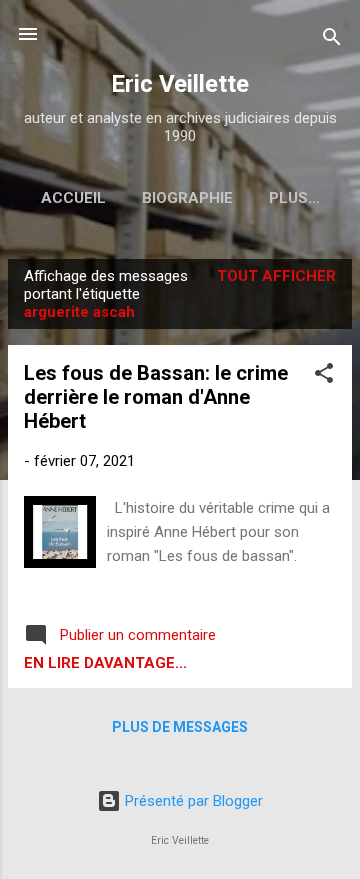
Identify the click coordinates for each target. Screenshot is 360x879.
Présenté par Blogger (192, 801)
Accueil (73, 198)
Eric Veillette (180, 84)
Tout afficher (276, 276)
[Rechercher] (332, 40)
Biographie (187, 198)
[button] (324, 376)
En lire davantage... (105, 663)
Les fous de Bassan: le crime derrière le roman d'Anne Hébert (156, 397)
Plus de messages (180, 727)
